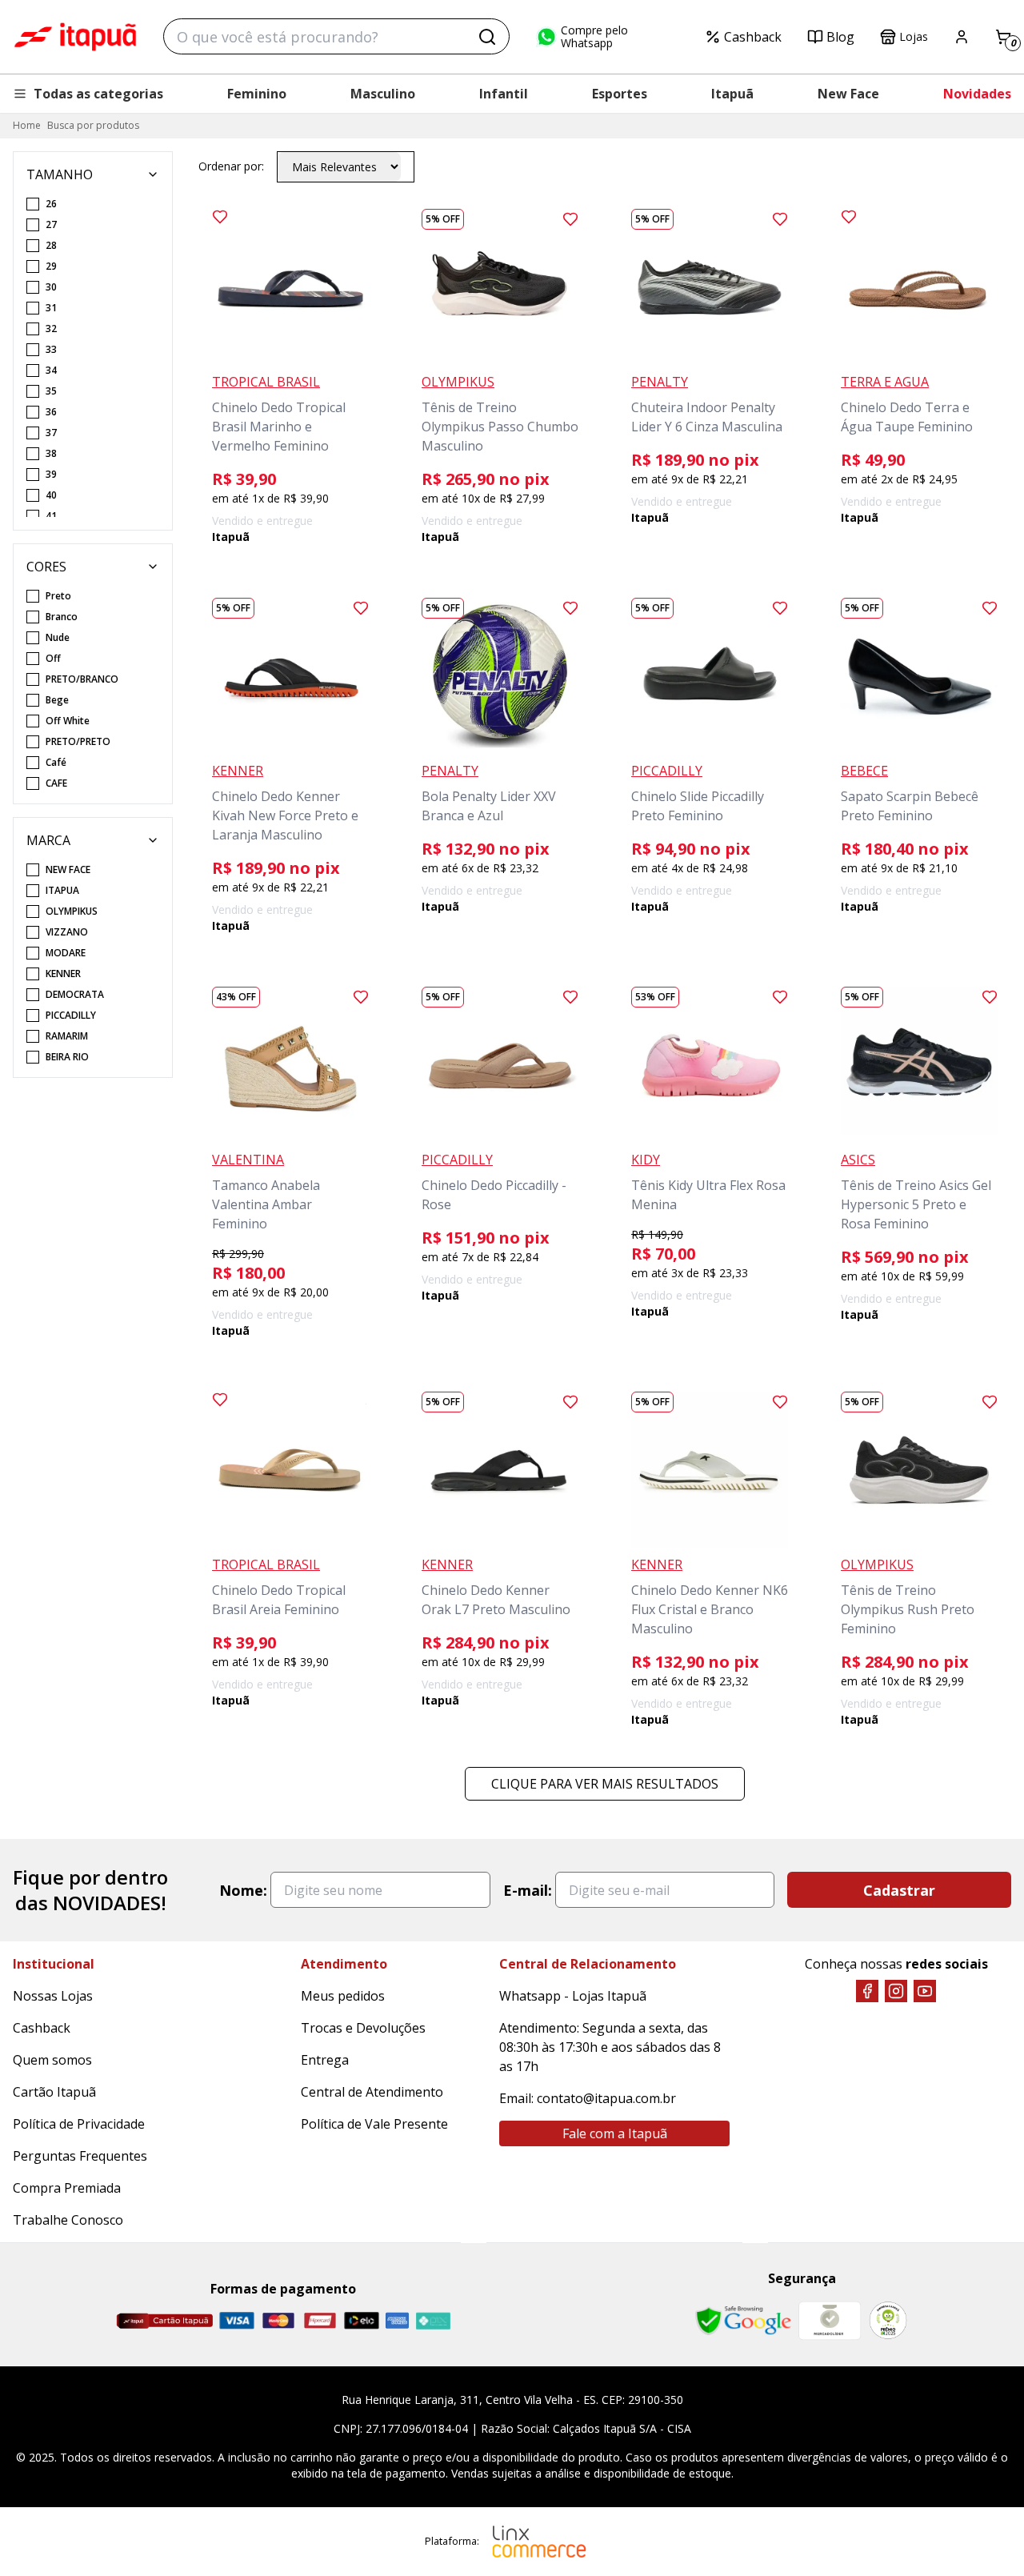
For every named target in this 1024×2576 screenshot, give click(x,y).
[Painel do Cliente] (962, 37)
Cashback (753, 37)
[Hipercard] (320, 2320)
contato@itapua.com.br (606, 2098)
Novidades (977, 94)
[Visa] (237, 2320)
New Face (848, 94)
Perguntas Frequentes (80, 2156)
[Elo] (362, 2320)
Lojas (914, 36)
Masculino (383, 94)
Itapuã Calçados (75, 37)
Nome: (243, 1890)
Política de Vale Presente (374, 2124)
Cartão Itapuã (54, 2092)
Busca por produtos (93, 125)
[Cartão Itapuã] (164, 2321)
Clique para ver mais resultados (605, 1784)
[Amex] (397, 2320)
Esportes (620, 94)
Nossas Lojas (53, 1996)
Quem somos (52, 2060)
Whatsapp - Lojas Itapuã (573, 1996)
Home (27, 125)
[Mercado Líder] (830, 2321)
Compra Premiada (67, 2188)
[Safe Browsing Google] (743, 2321)
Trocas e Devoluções (363, 2028)
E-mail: (528, 1890)
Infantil (504, 94)
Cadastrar (899, 1890)
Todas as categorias (98, 94)
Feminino (257, 94)
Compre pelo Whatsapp (594, 37)
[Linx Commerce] (539, 2542)
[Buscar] (487, 37)
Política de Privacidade (79, 2124)
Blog (840, 37)
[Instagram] (896, 1991)
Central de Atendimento (372, 2092)
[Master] (278, 2320)
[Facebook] (867, 1991)
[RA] (888, 2320)
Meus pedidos (343, 1996)
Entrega (325, 2060)
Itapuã (732, 94)
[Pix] (433, 2321)
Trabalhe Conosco (68, 2220)
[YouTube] (925, 1991)
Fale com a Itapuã (615, 2133)
